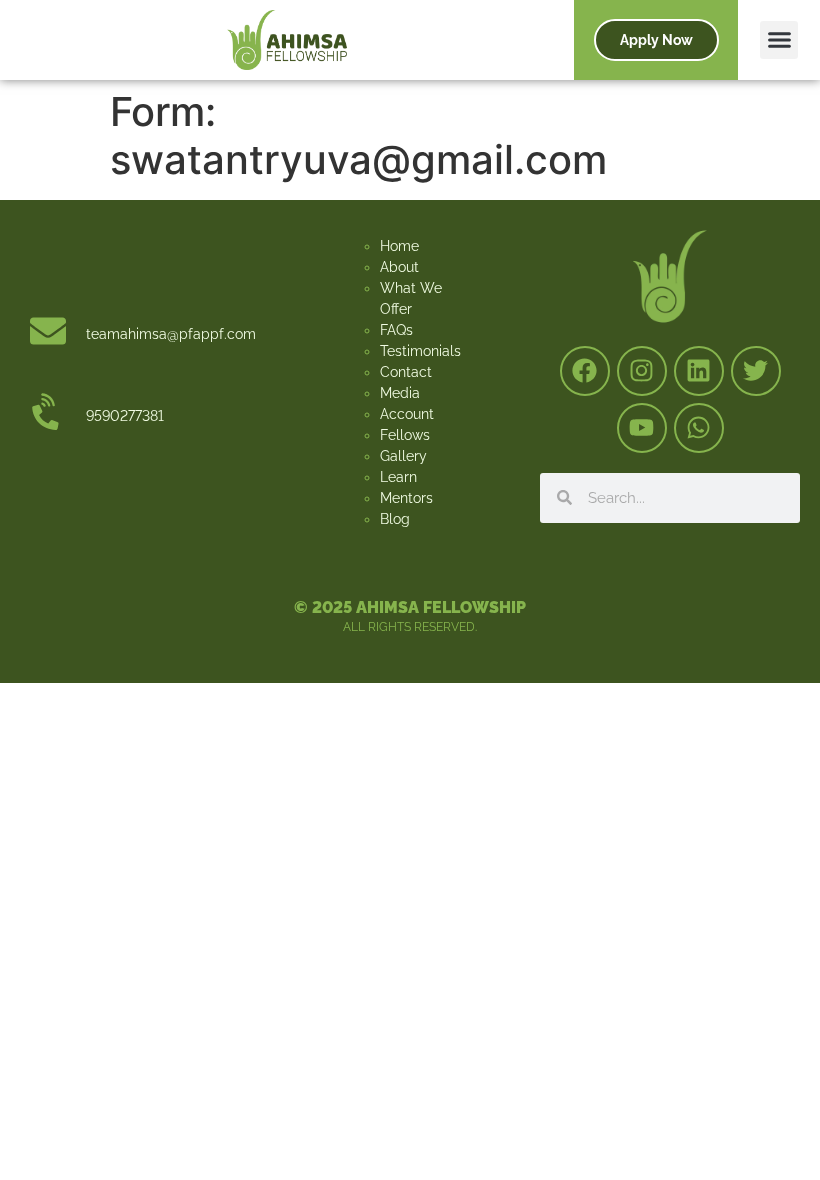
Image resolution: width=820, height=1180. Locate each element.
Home (399, 246)
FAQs (396, 330)
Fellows (405, 435)
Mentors (406, 498)
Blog (395, 519)
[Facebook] (585, 371)
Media (400, 393)
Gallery (403, 456)
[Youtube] (642, 428)
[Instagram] (642, 371)
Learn (398, 477)
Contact (406, 372)
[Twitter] (756, 371)
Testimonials (420, 351)
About (399, 267)
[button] (779, 40)
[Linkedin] (699, 371)
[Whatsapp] (699, 428)
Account (407, 414)
